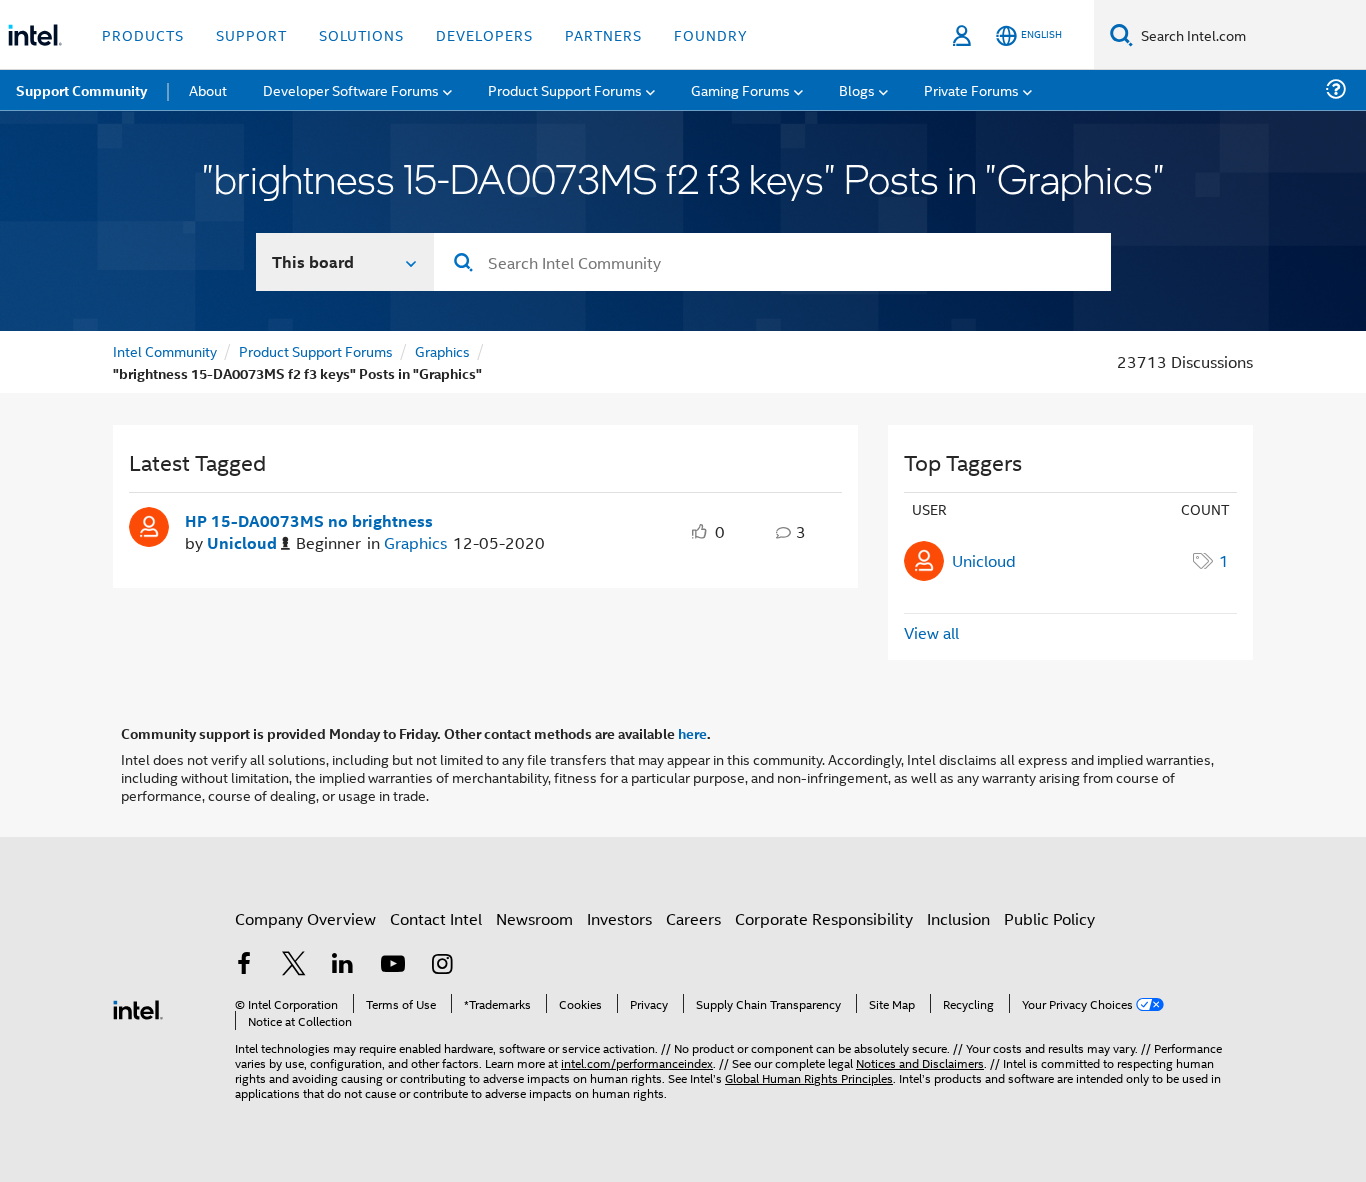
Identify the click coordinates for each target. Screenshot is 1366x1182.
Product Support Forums (316, 350)
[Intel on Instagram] (442, 965)
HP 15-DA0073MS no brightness (309, 521)
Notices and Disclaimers (920, 1062)
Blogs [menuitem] (857, 89)
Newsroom (534, 918)
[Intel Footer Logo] (138, 1007)
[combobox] (772, 262)
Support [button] (251, 34)
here (692, 733)
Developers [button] (484, 34)
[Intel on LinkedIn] (343, 965)
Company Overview (305, 918)
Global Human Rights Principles (809, 1077)
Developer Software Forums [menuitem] (351, 89)
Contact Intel (436, 918)
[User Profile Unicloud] (149, 525)
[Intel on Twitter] (294, 965)
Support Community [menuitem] (81, 90)
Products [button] (143, 34)
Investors (619, 918)
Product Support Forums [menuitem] (565, 89)
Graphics (442, 350)
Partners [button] (603, 34)
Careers (693, 918)
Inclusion (958, 918)
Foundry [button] (711, 34)
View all (931, 632)
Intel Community (165, 350)
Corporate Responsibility (824, 918)
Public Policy (1049, 918)
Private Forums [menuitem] (971, 89)
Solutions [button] (361, 34)
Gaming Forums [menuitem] (740, 89)
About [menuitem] (208, 89)
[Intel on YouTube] (393, 965)
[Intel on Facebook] (244, 965)
